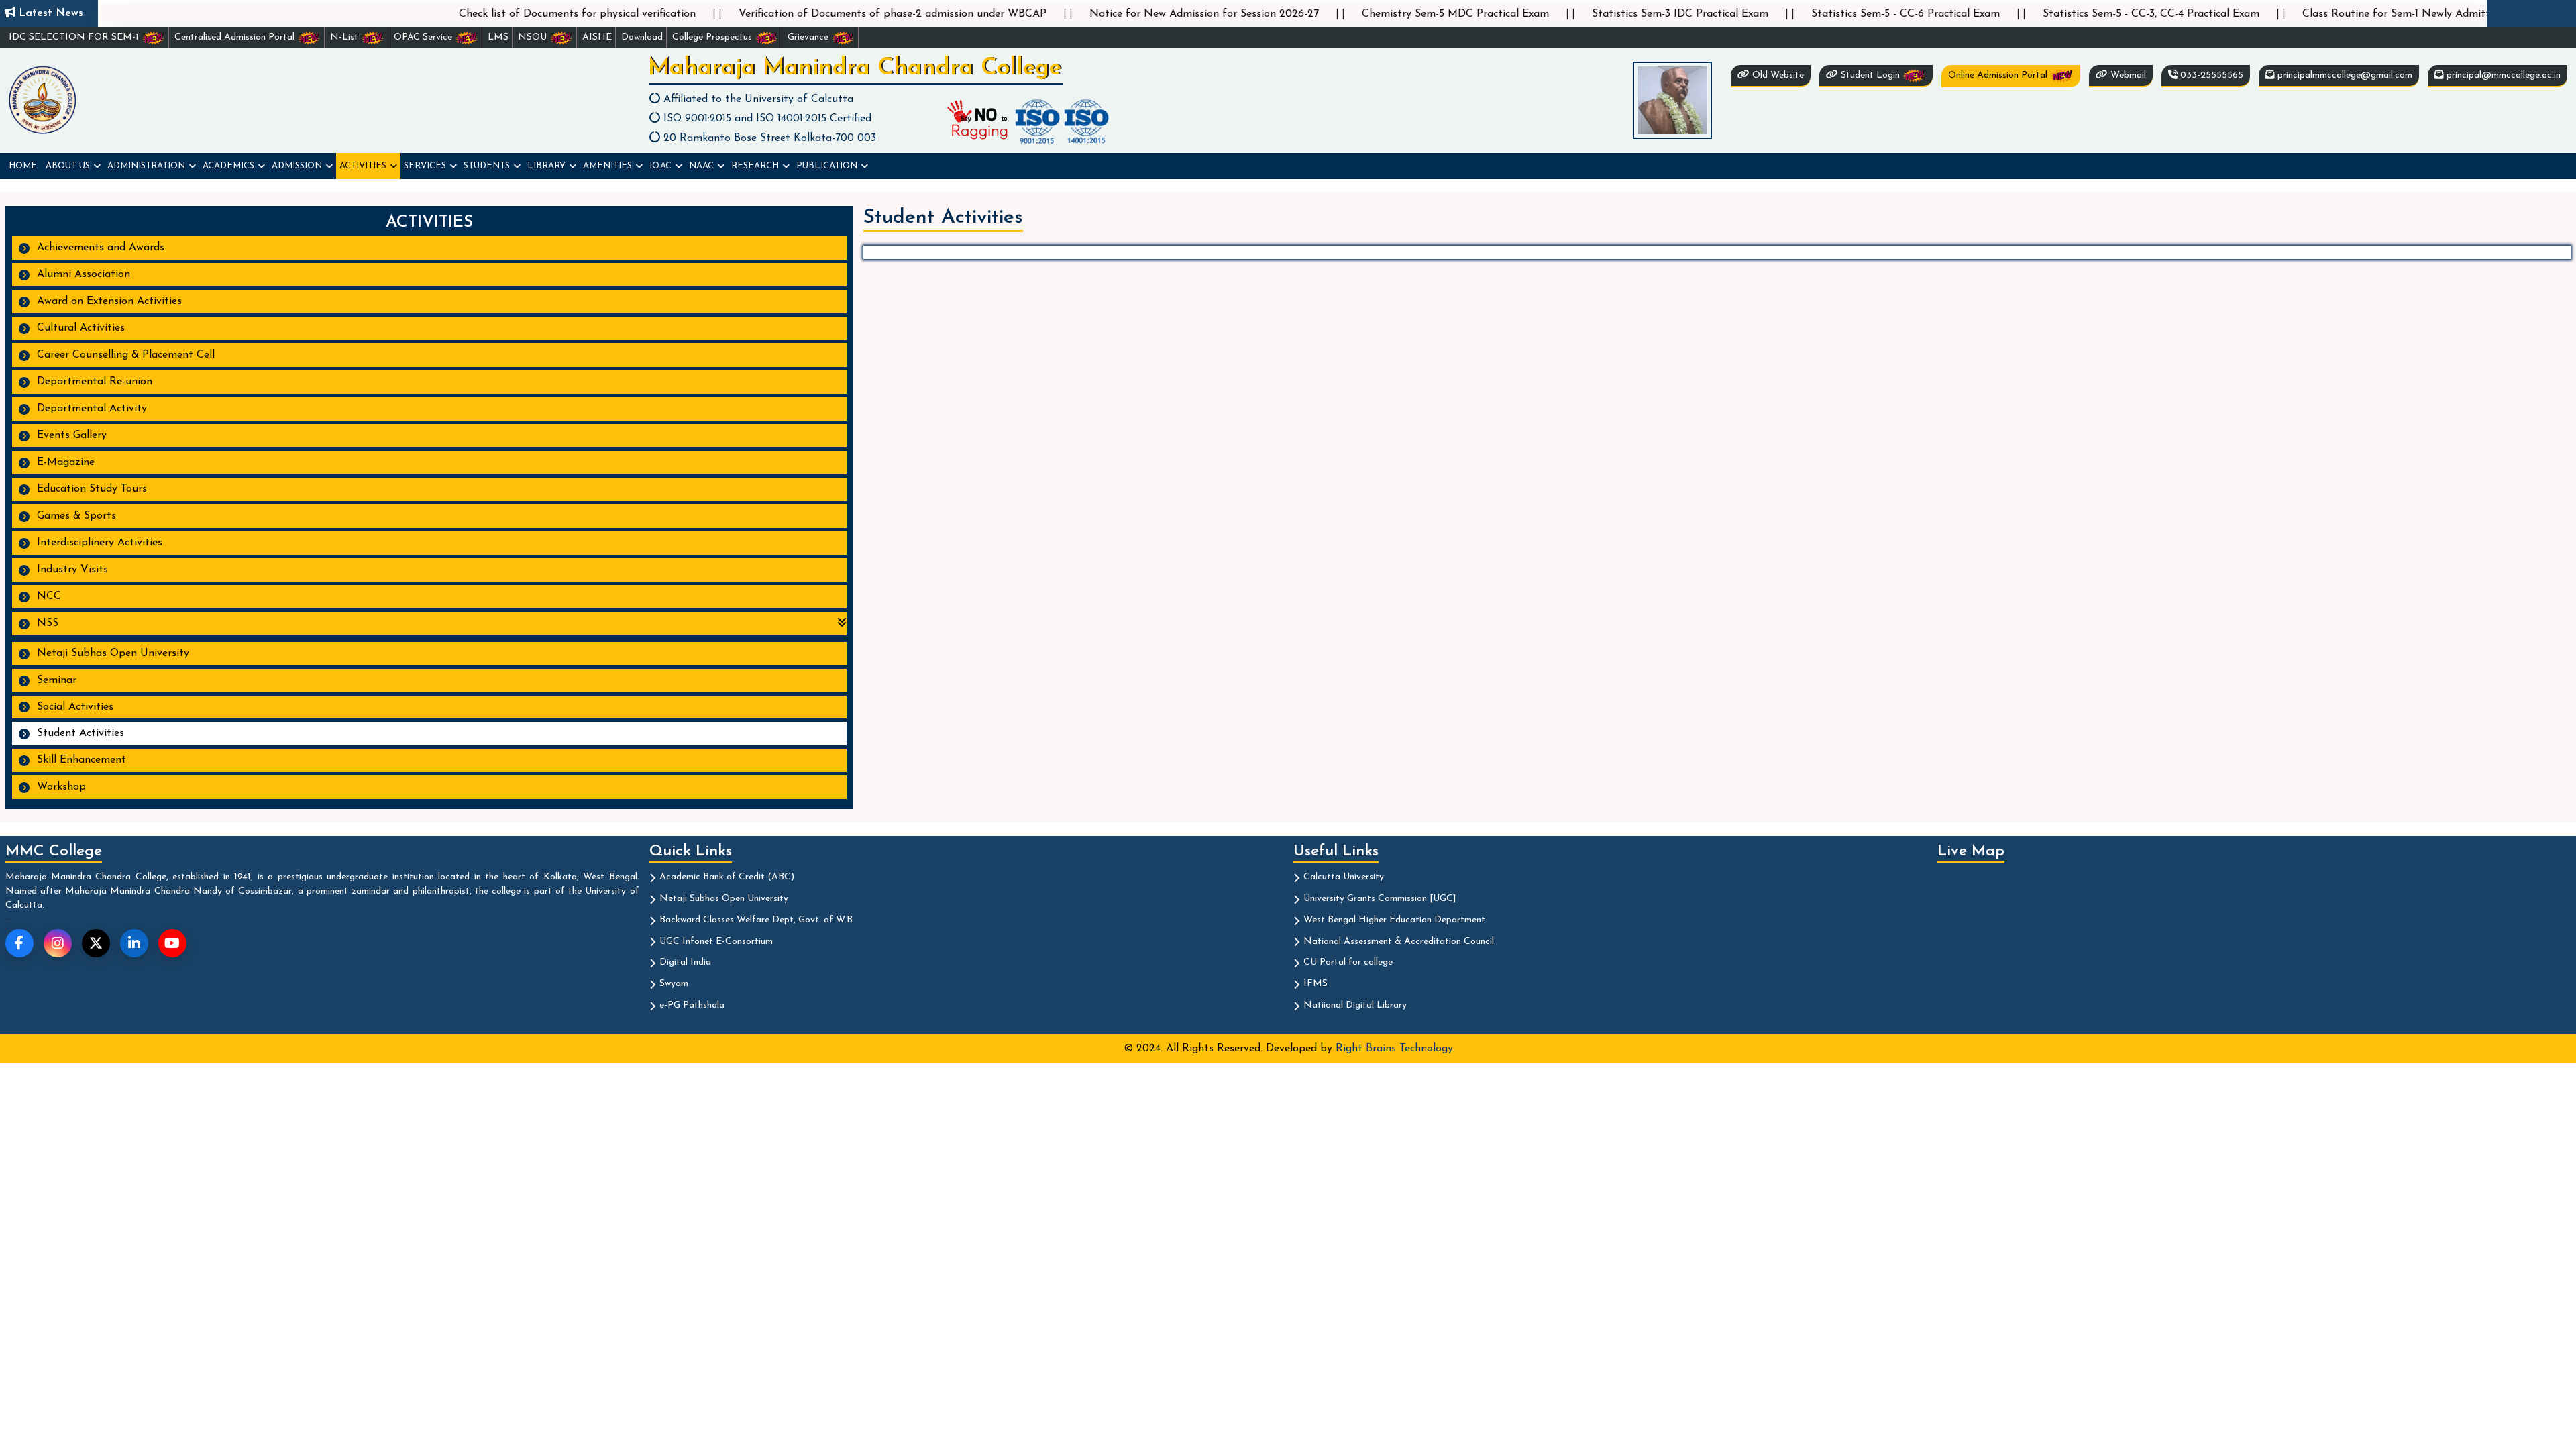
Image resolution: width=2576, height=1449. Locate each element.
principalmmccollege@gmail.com (2344, 75)
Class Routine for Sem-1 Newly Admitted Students (2305, 14)
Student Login (1870, 75)
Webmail (2127, 75)
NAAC (701, 166)
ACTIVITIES (363, 166)
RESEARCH (755, 166)
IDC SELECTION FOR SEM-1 (75, 37)
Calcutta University (1344, 877)
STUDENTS (487, 166)
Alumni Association (84, 274)
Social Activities (75, 707)
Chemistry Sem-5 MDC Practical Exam (1335, 14)
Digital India (685, 962)
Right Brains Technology (1394, 1049)
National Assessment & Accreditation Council (1399, 942)
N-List (345, 37)
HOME (23, 166)
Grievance (809, 37)
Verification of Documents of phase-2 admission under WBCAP (772, 14)
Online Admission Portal (1999, 75)
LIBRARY (546, 166)
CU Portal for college (1348, 962)
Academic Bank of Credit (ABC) (727, 877)
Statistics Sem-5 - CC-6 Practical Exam (1785, 14)
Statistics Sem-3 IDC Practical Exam (1560, 14)
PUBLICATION (827, 166)
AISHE (597, 37)
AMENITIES (607, 166)
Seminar (57, 680)
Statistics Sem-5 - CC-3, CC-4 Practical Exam (2031, 14)
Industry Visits (72, 570)
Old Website (1777, 75)
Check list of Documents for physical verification (457, 14)
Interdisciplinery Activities (100, 543)
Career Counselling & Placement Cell (126, 355)
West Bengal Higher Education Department (1394, 920)
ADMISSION (297, 166)
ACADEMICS (228, 166)
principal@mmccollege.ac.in (2502, 75)
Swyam (674, 984)
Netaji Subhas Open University (113, 653)
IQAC (660, 166)
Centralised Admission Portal (236, 37)
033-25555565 (2210, 75)
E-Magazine (66, 462)
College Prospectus (713, 37)
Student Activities (80, 733)
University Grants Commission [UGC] (1380, 899)
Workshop (61, 787)
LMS (498, 37)
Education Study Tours (92, 489)
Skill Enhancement (82, 760)
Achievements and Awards (101, 248)
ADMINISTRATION (146, 166)
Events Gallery (72, 435)
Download (642, 37)
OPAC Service (424, 37)
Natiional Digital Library (1355, 1005)
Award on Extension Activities (109, 301)
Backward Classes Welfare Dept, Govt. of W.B (756, 920)
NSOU (534, 37)
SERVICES (425, 166)
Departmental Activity (92, 409)
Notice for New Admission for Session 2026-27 (1084, 14)
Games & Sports (76, 516)
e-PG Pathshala (692, 1005)
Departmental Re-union (95, 382)
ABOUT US (68, 166)
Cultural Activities (81, 328)
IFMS (1316, 984)
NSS (46, 623)
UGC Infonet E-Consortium (716, 942)
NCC (49, 596)
